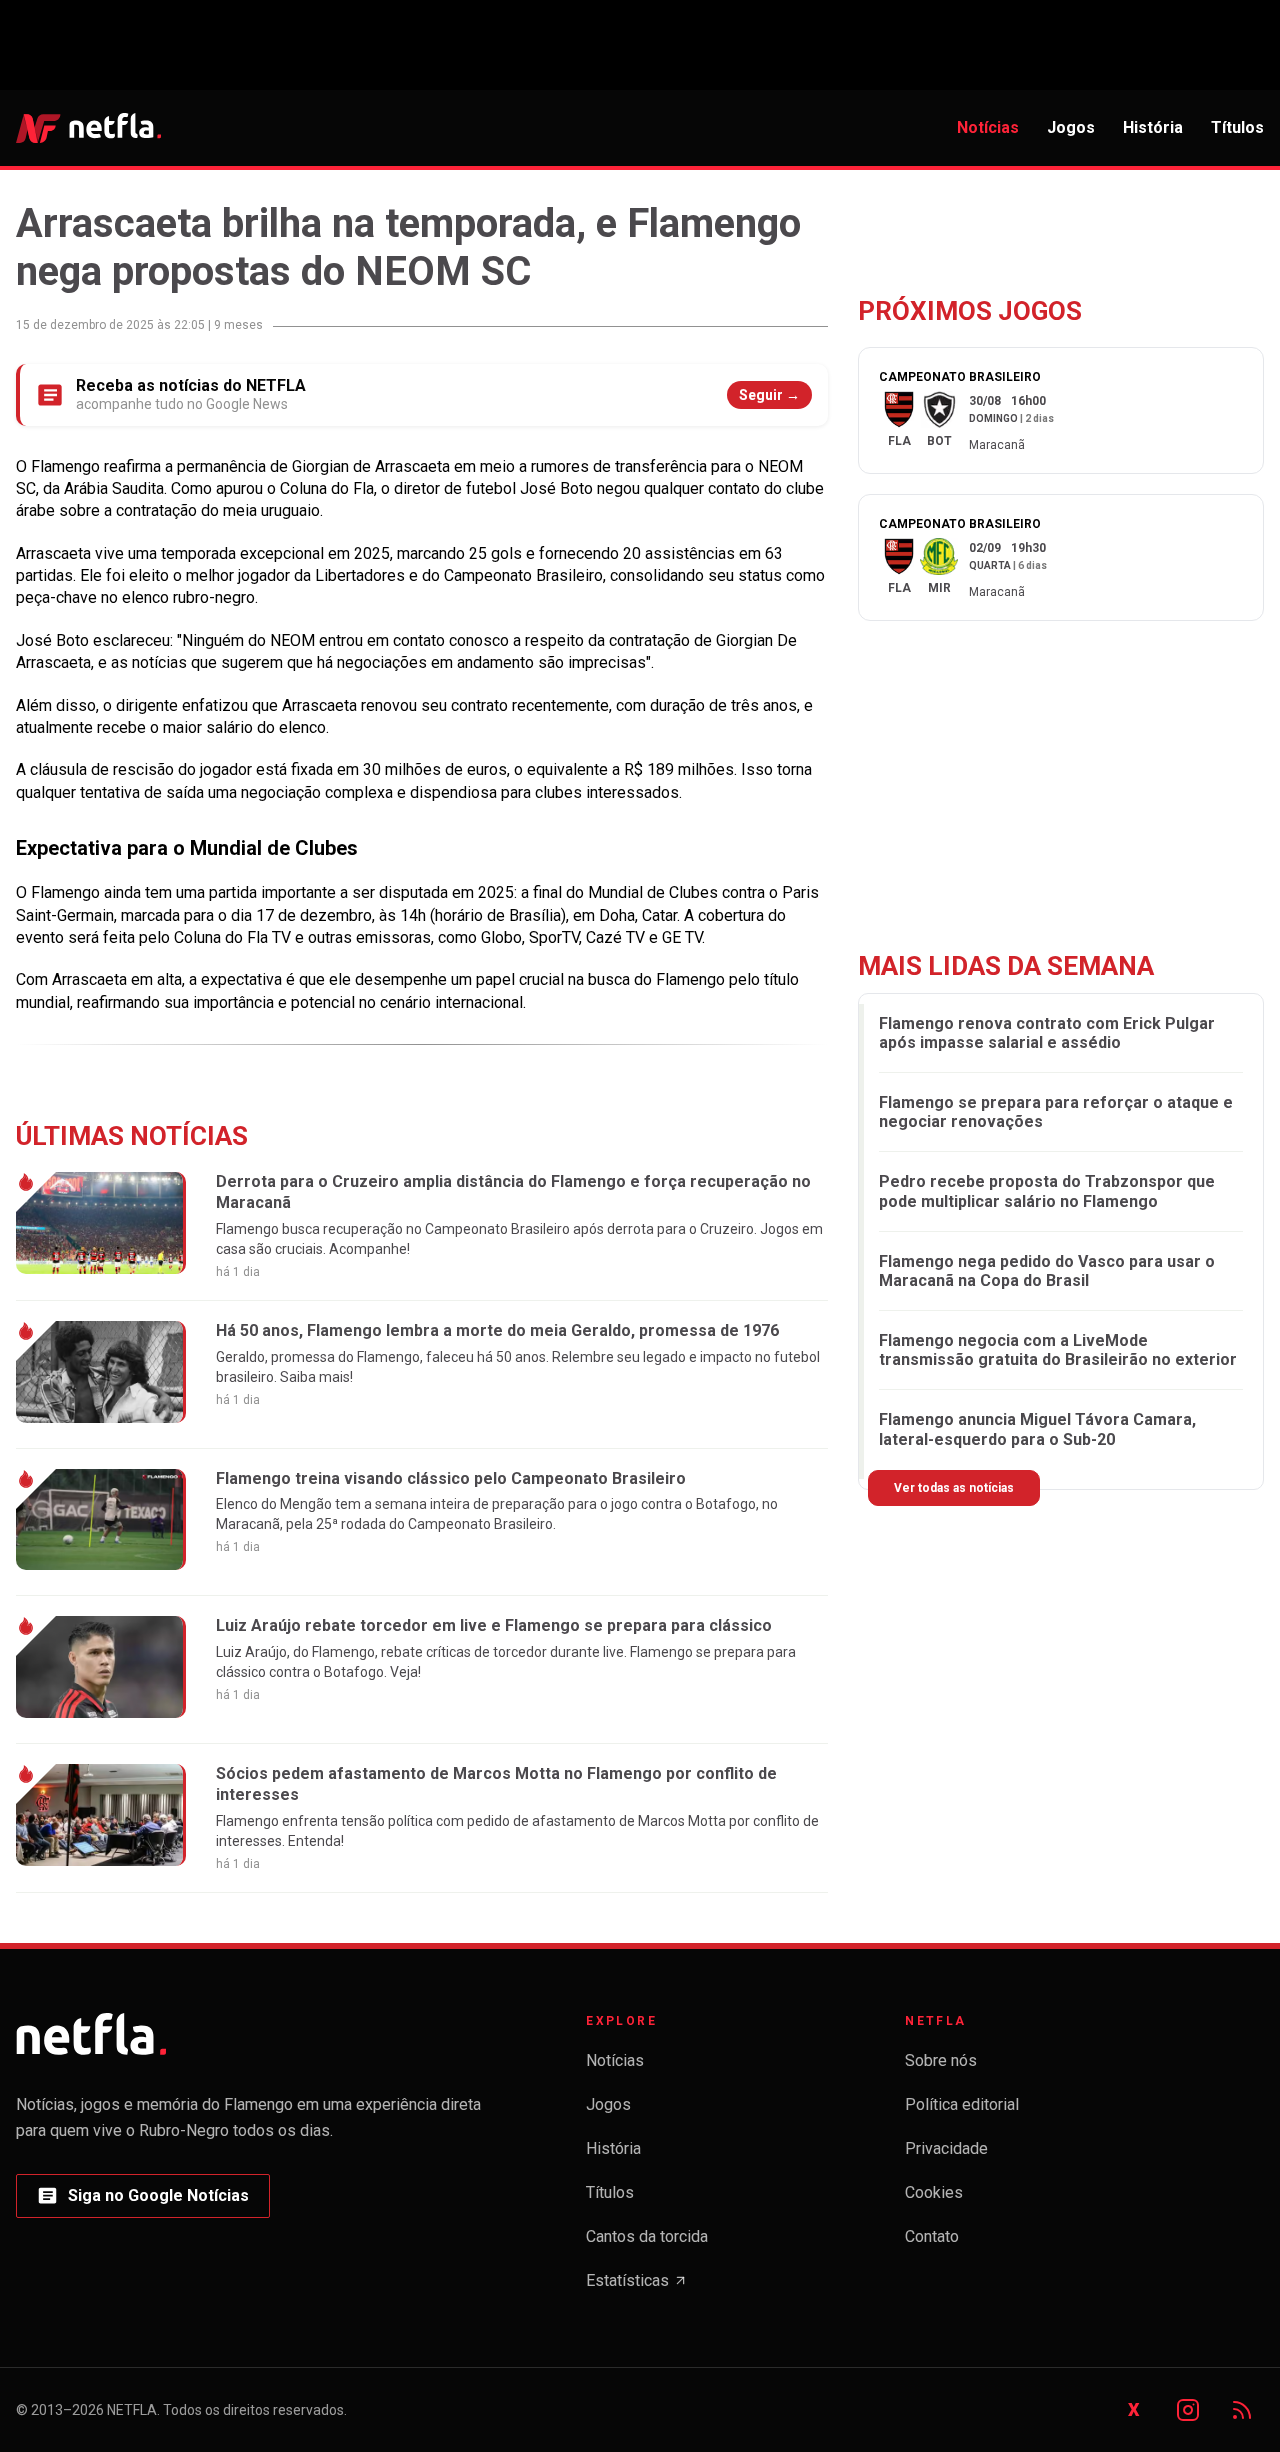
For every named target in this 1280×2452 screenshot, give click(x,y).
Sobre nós (941, 2060)
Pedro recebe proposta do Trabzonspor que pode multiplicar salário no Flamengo (1047, 1191)
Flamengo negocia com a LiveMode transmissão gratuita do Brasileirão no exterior (1058, 1350)
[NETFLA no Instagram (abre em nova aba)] (1188, 2410)
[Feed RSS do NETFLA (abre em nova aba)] (1242, 2410)
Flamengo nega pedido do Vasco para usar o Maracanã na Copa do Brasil (1047, 1271)
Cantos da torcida (647, 2236)
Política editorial (962, 2104)
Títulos (1237, 127)
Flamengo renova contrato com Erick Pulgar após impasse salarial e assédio (1047, 1032)
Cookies (934, 2192)
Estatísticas (637, 2286)
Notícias (988, 127)
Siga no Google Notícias (142, 2201)
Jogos (1071, 127)
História (1153, 127)
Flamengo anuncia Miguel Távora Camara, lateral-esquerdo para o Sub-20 (1037, 1429)
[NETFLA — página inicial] (88, 128)
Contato (932, 2236)
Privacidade (946, 2148)
